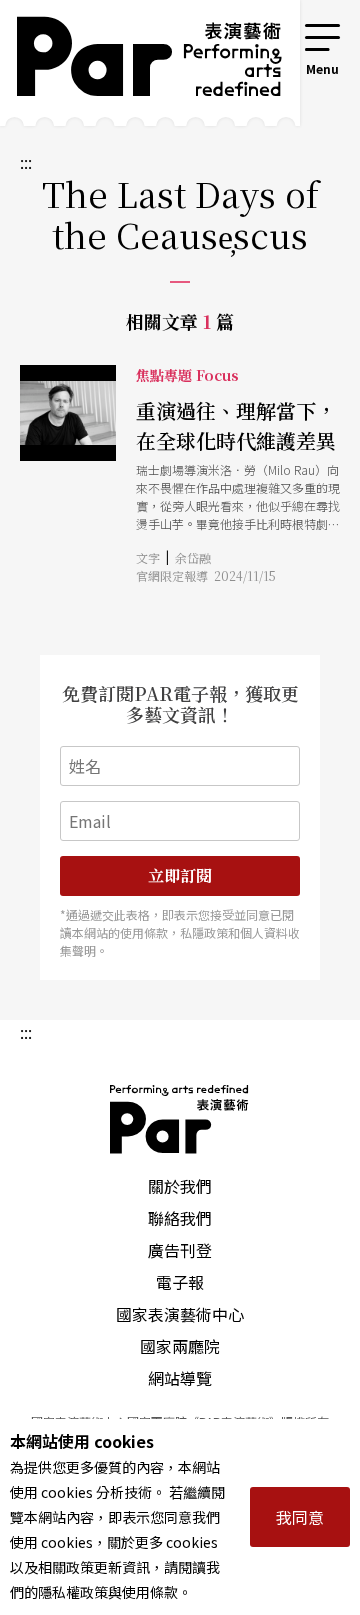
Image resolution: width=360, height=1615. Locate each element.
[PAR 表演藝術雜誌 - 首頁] (135, 63)
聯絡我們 (180, 1218)
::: (274, 32)
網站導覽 (180, 1378)
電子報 (180, 1282)
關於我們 (180, 1186)
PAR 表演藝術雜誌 (180, 1119)
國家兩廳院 (180, 1346)
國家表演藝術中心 (180, 1314)
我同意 (300, 1517)
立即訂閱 (180, 875)
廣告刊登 (180, 1250)
